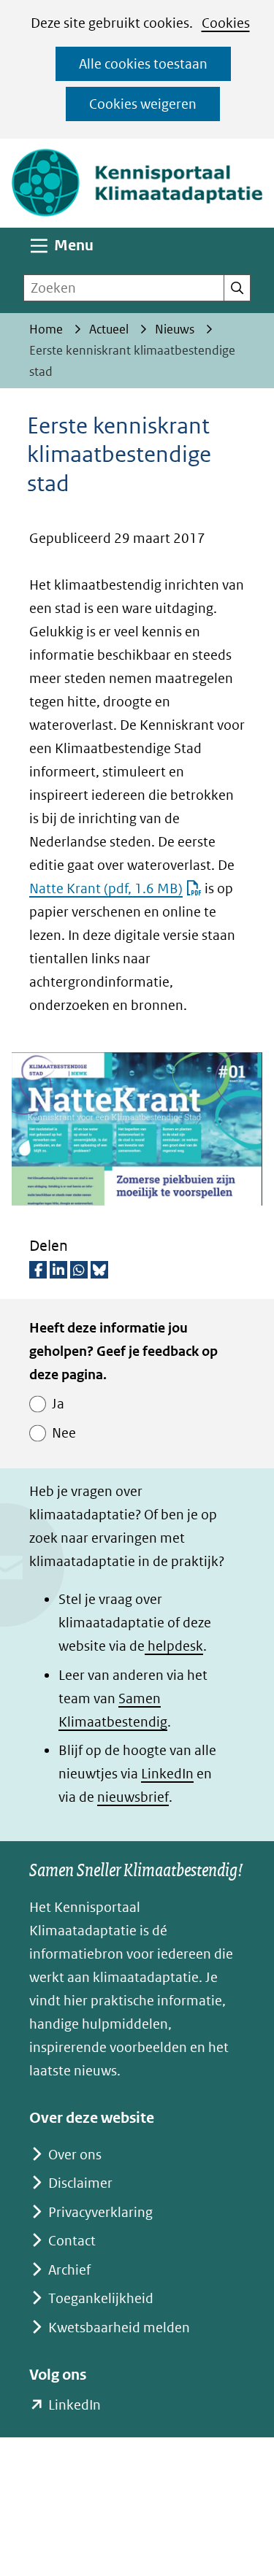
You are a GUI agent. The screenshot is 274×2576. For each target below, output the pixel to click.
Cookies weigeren (143, 104)
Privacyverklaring (100, 2212)
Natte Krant (106, 888)
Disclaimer (80, 2183)
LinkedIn (167, 1774)
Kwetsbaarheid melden (119, 2328)
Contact (72, 2241)
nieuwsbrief (133, 1797)
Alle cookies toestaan (143, 64)
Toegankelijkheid (101, 2298)
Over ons (75, 2155)
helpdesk (174, 1646)
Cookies (226, 23)
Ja (58, 1404)
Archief (69, 2270)
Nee (64, 1433)
